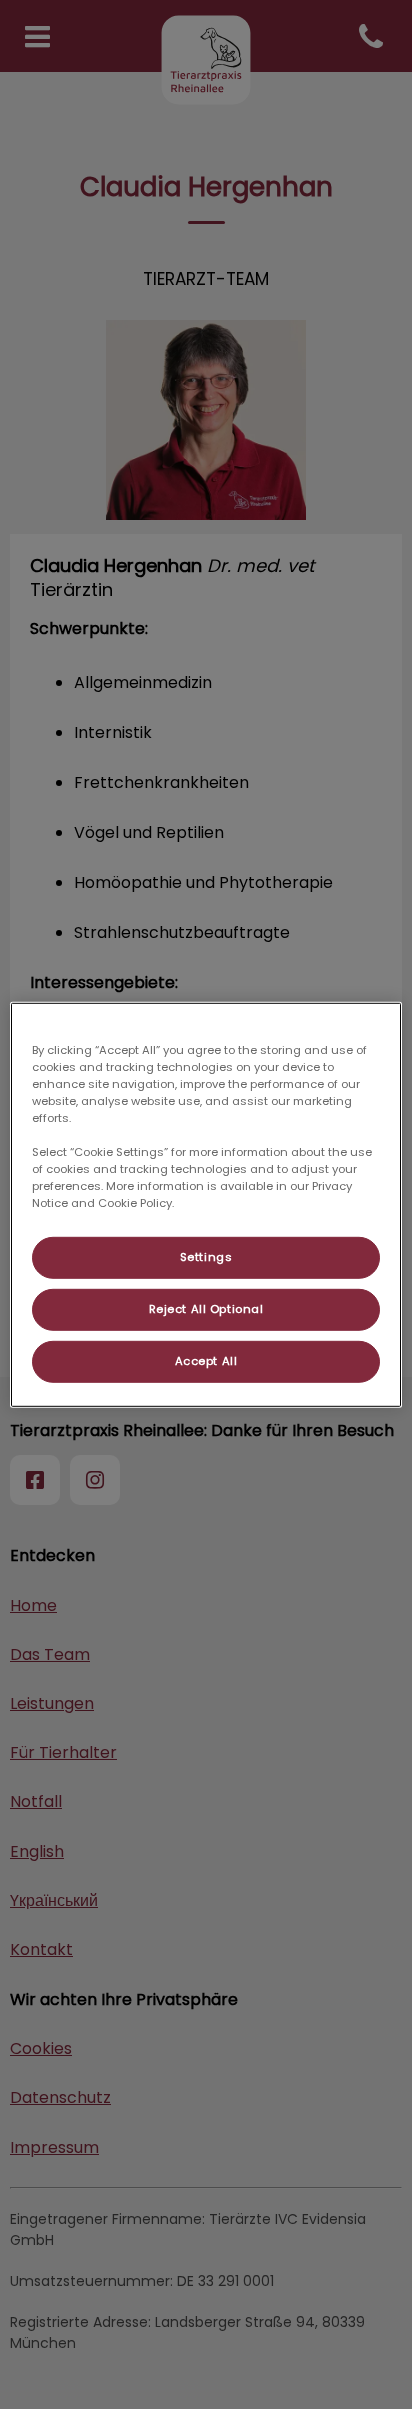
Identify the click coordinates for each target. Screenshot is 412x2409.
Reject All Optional (206, 1309)
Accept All (206, 1361)
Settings (206, 1257)
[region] (205, 1204)
